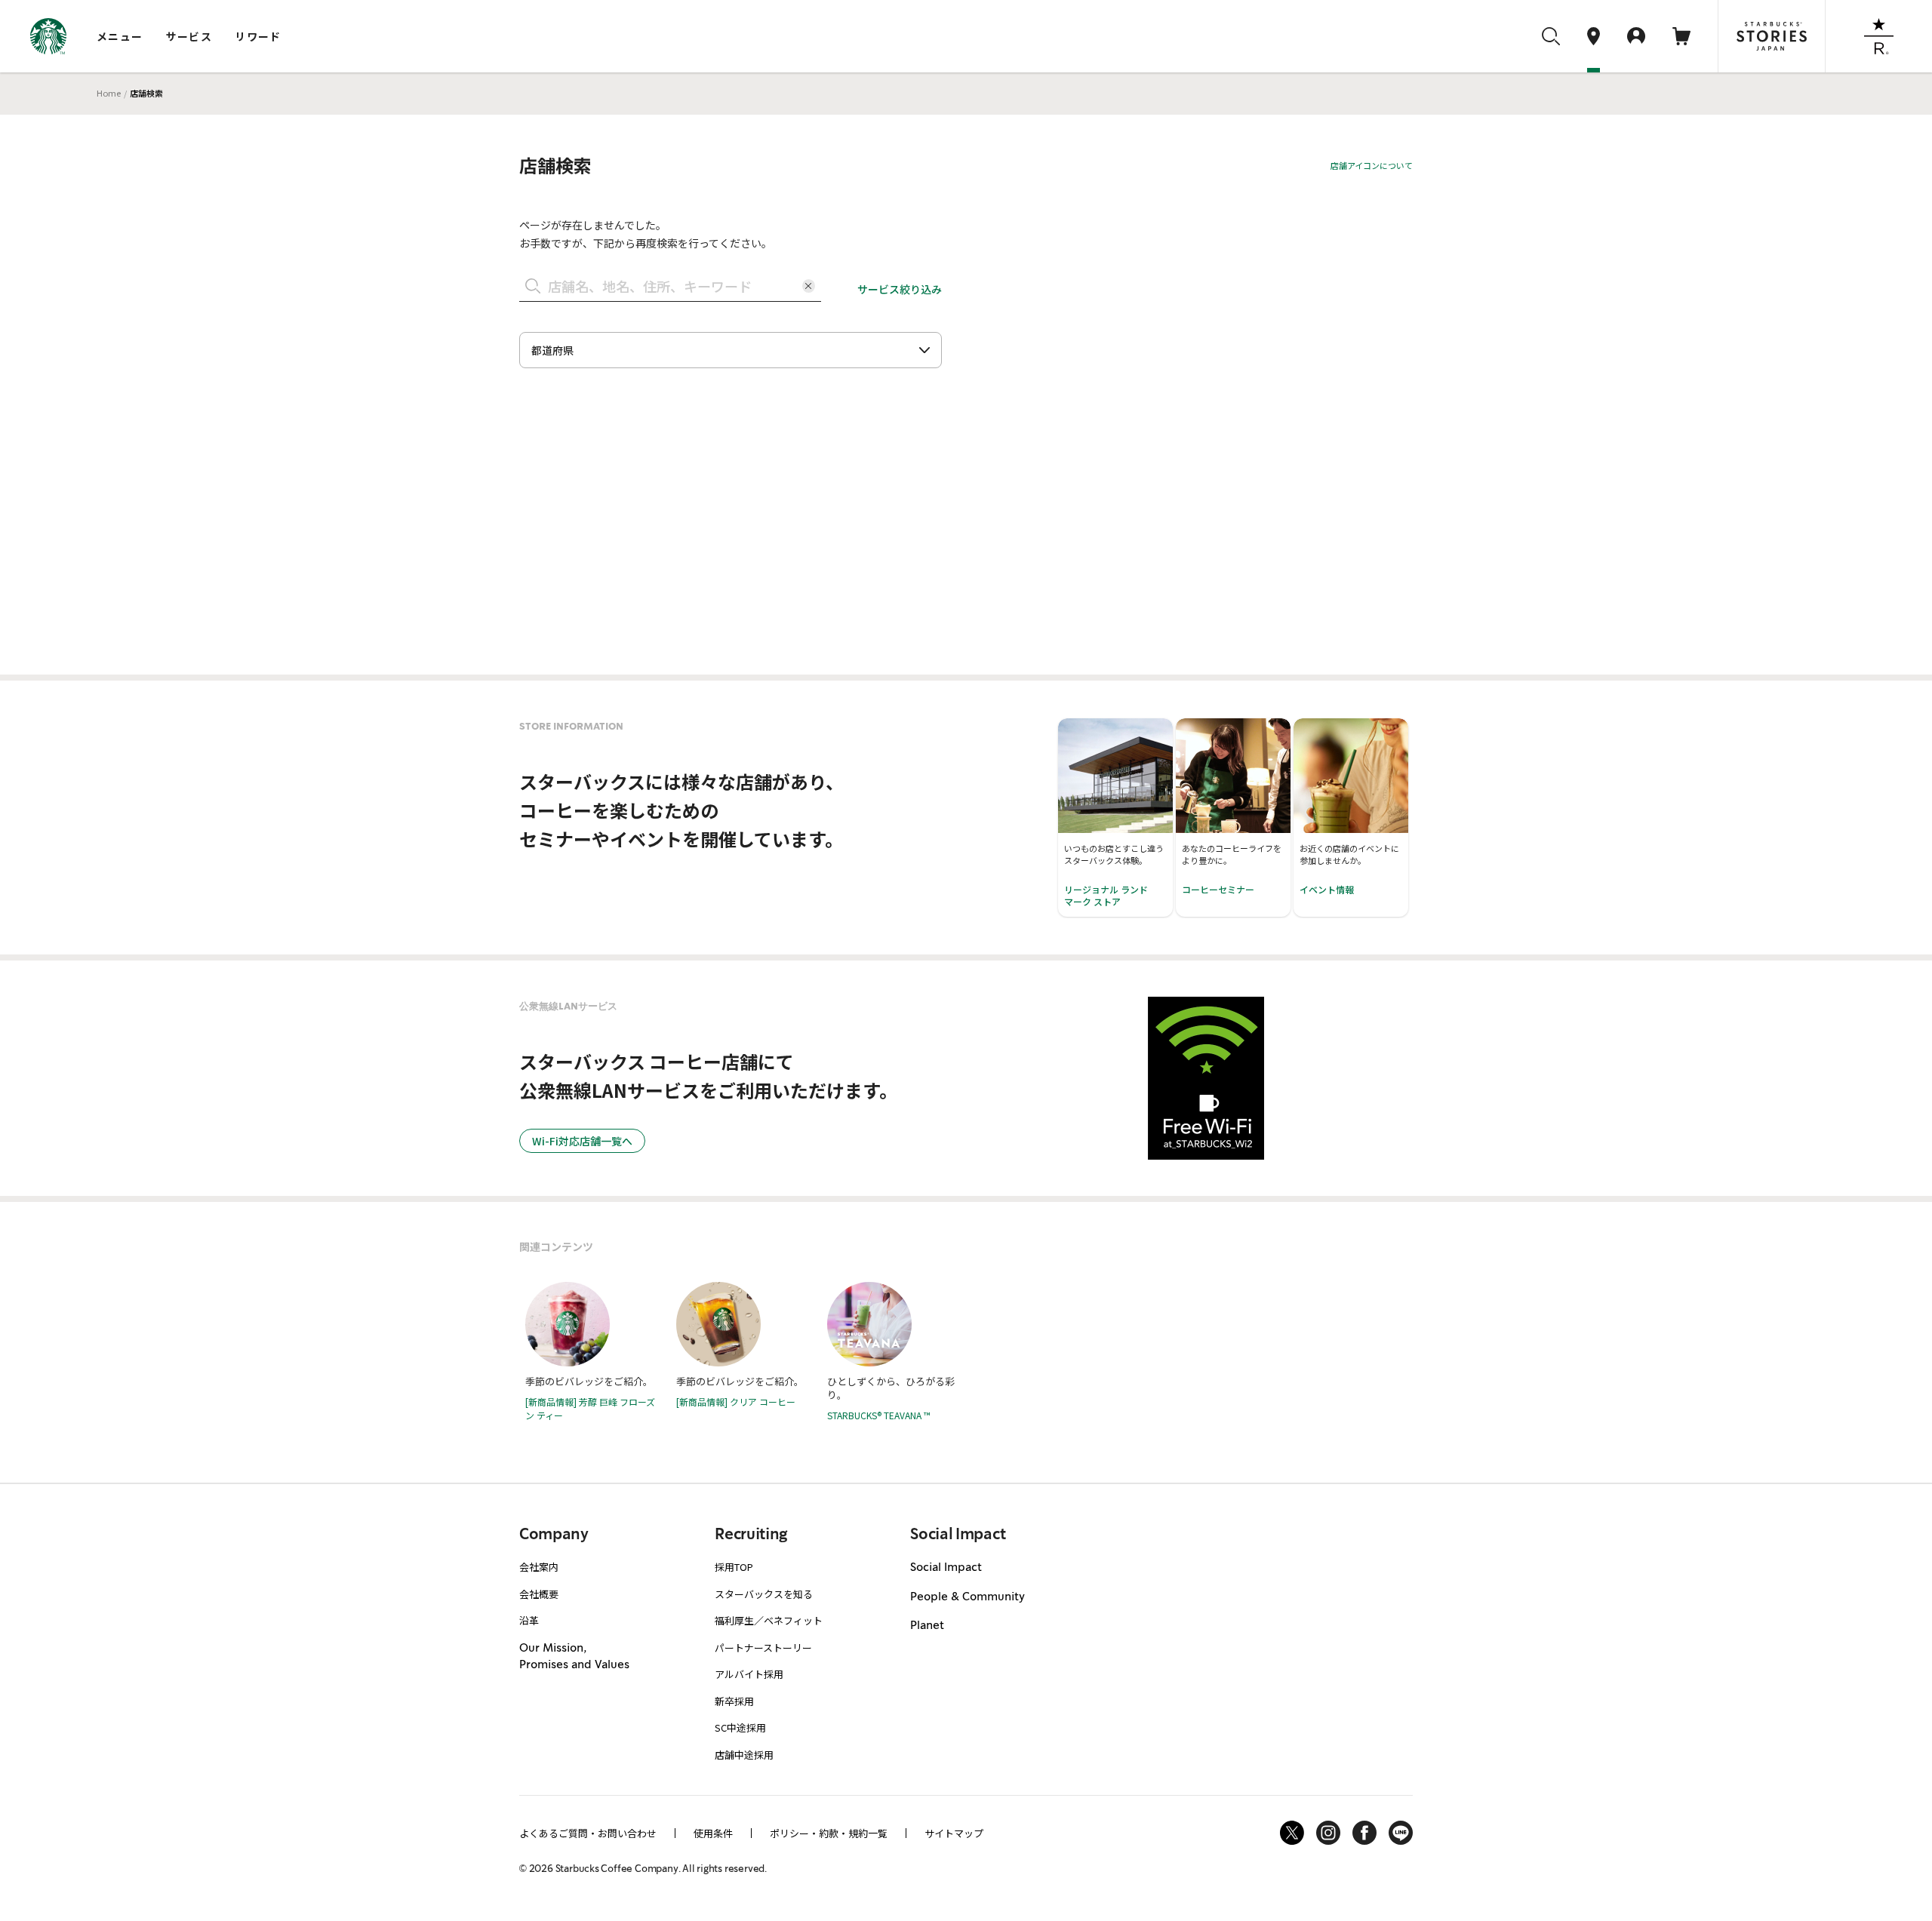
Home (109, 93)
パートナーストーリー (763, 1647)
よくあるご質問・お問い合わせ (588, 1833)
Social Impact (946, 1568)
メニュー (120, 36)
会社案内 (539, 1567)
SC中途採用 (740, 1727)
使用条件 (713, 1833)
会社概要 (539, 1594)
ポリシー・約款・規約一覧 (829, 1833)
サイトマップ (954, 1833)
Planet (927, 1626)
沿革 (529, 1620)
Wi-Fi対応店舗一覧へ (582, 1141)
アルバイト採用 (749, 1674)
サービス (189, 36)
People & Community (968, 1597)
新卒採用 (734, 1701)
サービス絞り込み (900, 289)
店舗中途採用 (744, 1755)
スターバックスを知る (764, 1594)
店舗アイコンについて (1372, 165)
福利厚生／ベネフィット (769, 1620)
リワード (258, 36)
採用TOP (734, 1567)
